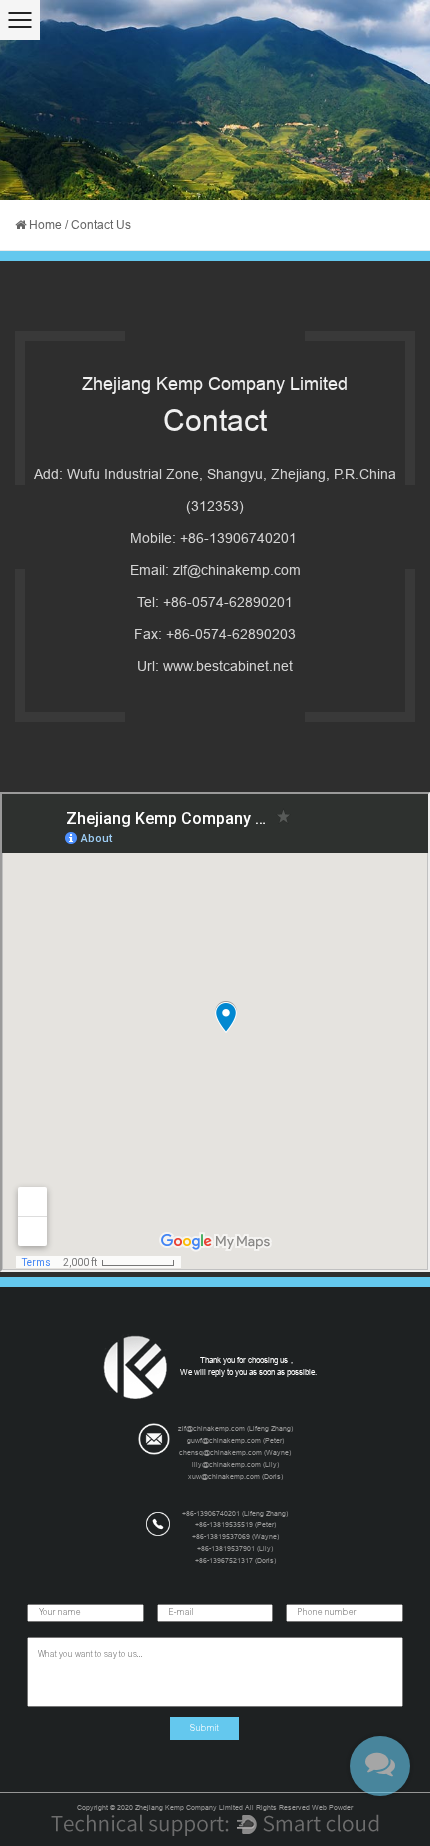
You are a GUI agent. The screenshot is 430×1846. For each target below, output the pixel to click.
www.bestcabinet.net (228, 666)
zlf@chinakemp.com (237, 570)
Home (45, 225)
